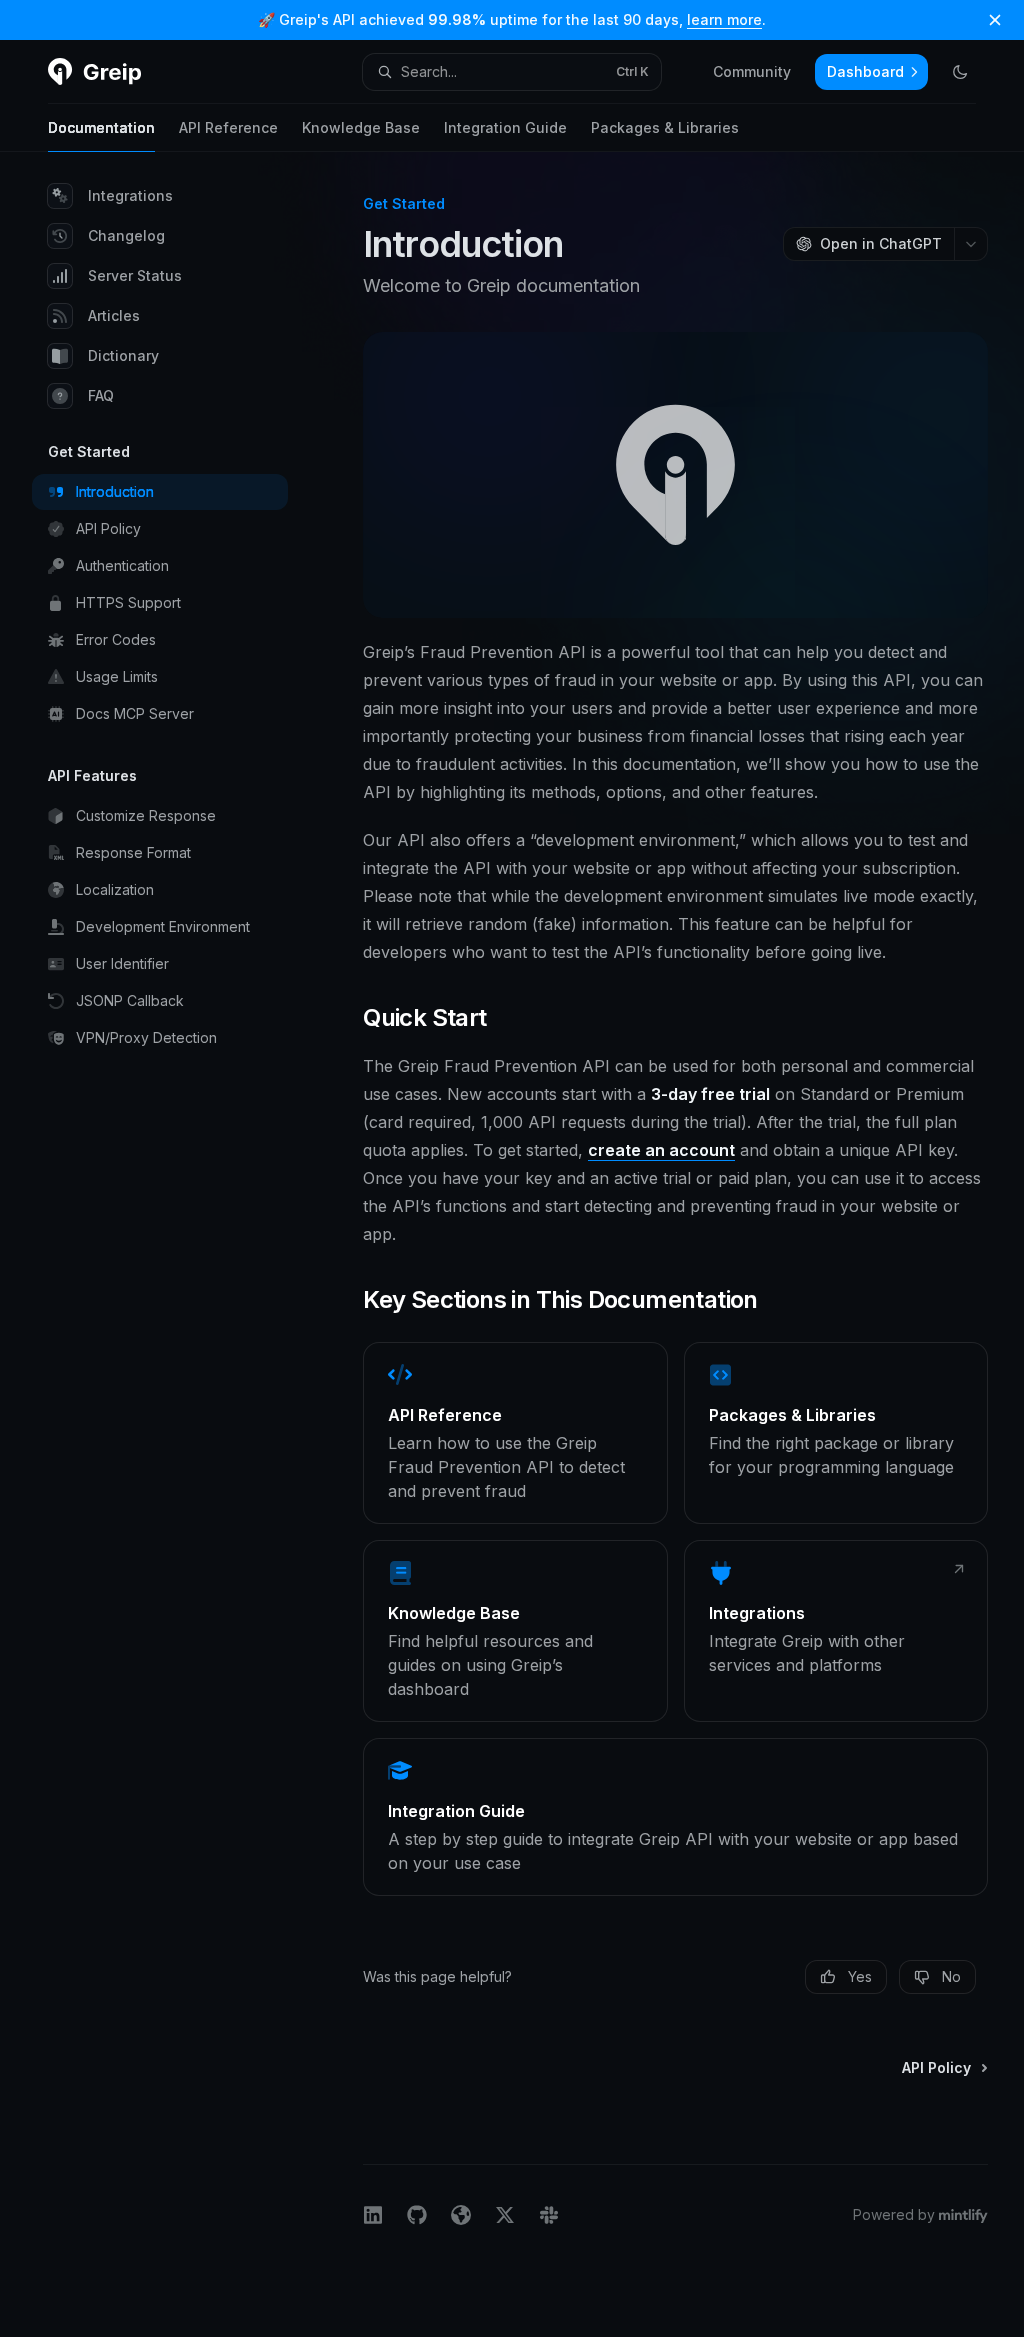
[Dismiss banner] (995, 20)
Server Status (135, 275)
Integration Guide (505, 127)
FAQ (101, 395)
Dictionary (123, 355)
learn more (724, 19)
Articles (114, 315)
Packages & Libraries (665, 127)
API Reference (228, 127)
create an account (661, 1150)
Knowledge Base (361, 127)
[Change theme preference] (960, 72)
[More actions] (971, 244)
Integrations (130, 195)
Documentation (101, 127)
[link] (515, 1433)
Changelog (126, 235)
